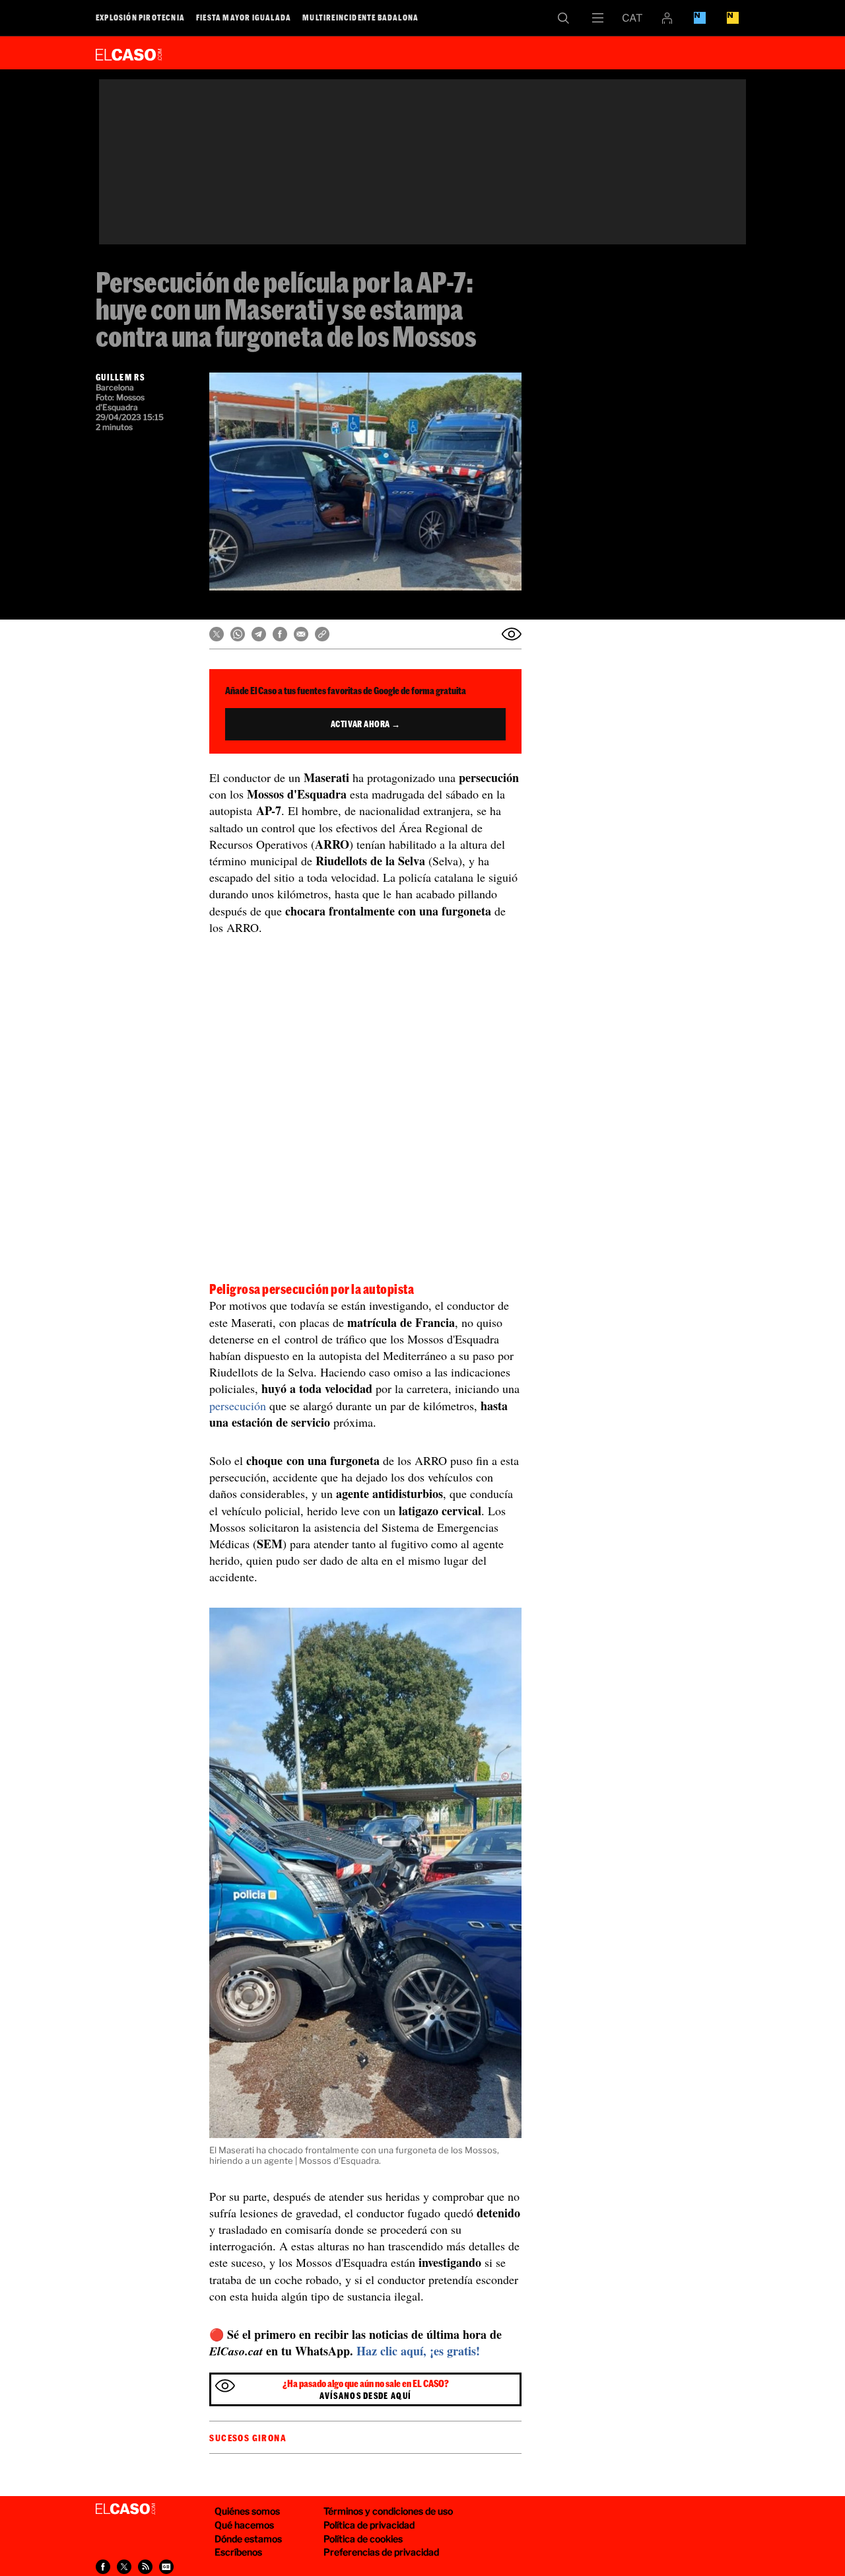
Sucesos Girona (248, 2438)
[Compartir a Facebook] (103, 2567)
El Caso (129, 52)
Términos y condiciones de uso (388, 2511)
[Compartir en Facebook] (280, 634)
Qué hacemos (244, 2525)
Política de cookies (363, 2539)
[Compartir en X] (217, 634)
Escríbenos (238, 2552)
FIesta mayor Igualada (244, 17)
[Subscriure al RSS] (145, 2567)
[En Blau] (700, 18)
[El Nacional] (733, 18)
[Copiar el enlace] (322, 634)
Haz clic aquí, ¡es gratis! (418, 2351)
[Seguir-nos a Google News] (166, 2567)
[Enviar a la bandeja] (512, 634)
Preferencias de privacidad (381, 2552)
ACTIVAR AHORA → (366, 724)
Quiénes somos (247, 2511)
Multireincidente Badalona (360, 17)
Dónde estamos (248, 2539)
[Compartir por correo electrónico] (301, 634)
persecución (238, 1406)
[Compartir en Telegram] (259, 634)
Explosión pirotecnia (140, 17)
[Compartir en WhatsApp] (238, 634)
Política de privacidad (369, 2525)
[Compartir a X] (124, 2567)
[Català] (632, 18)
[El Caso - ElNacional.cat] (125, 2509)
